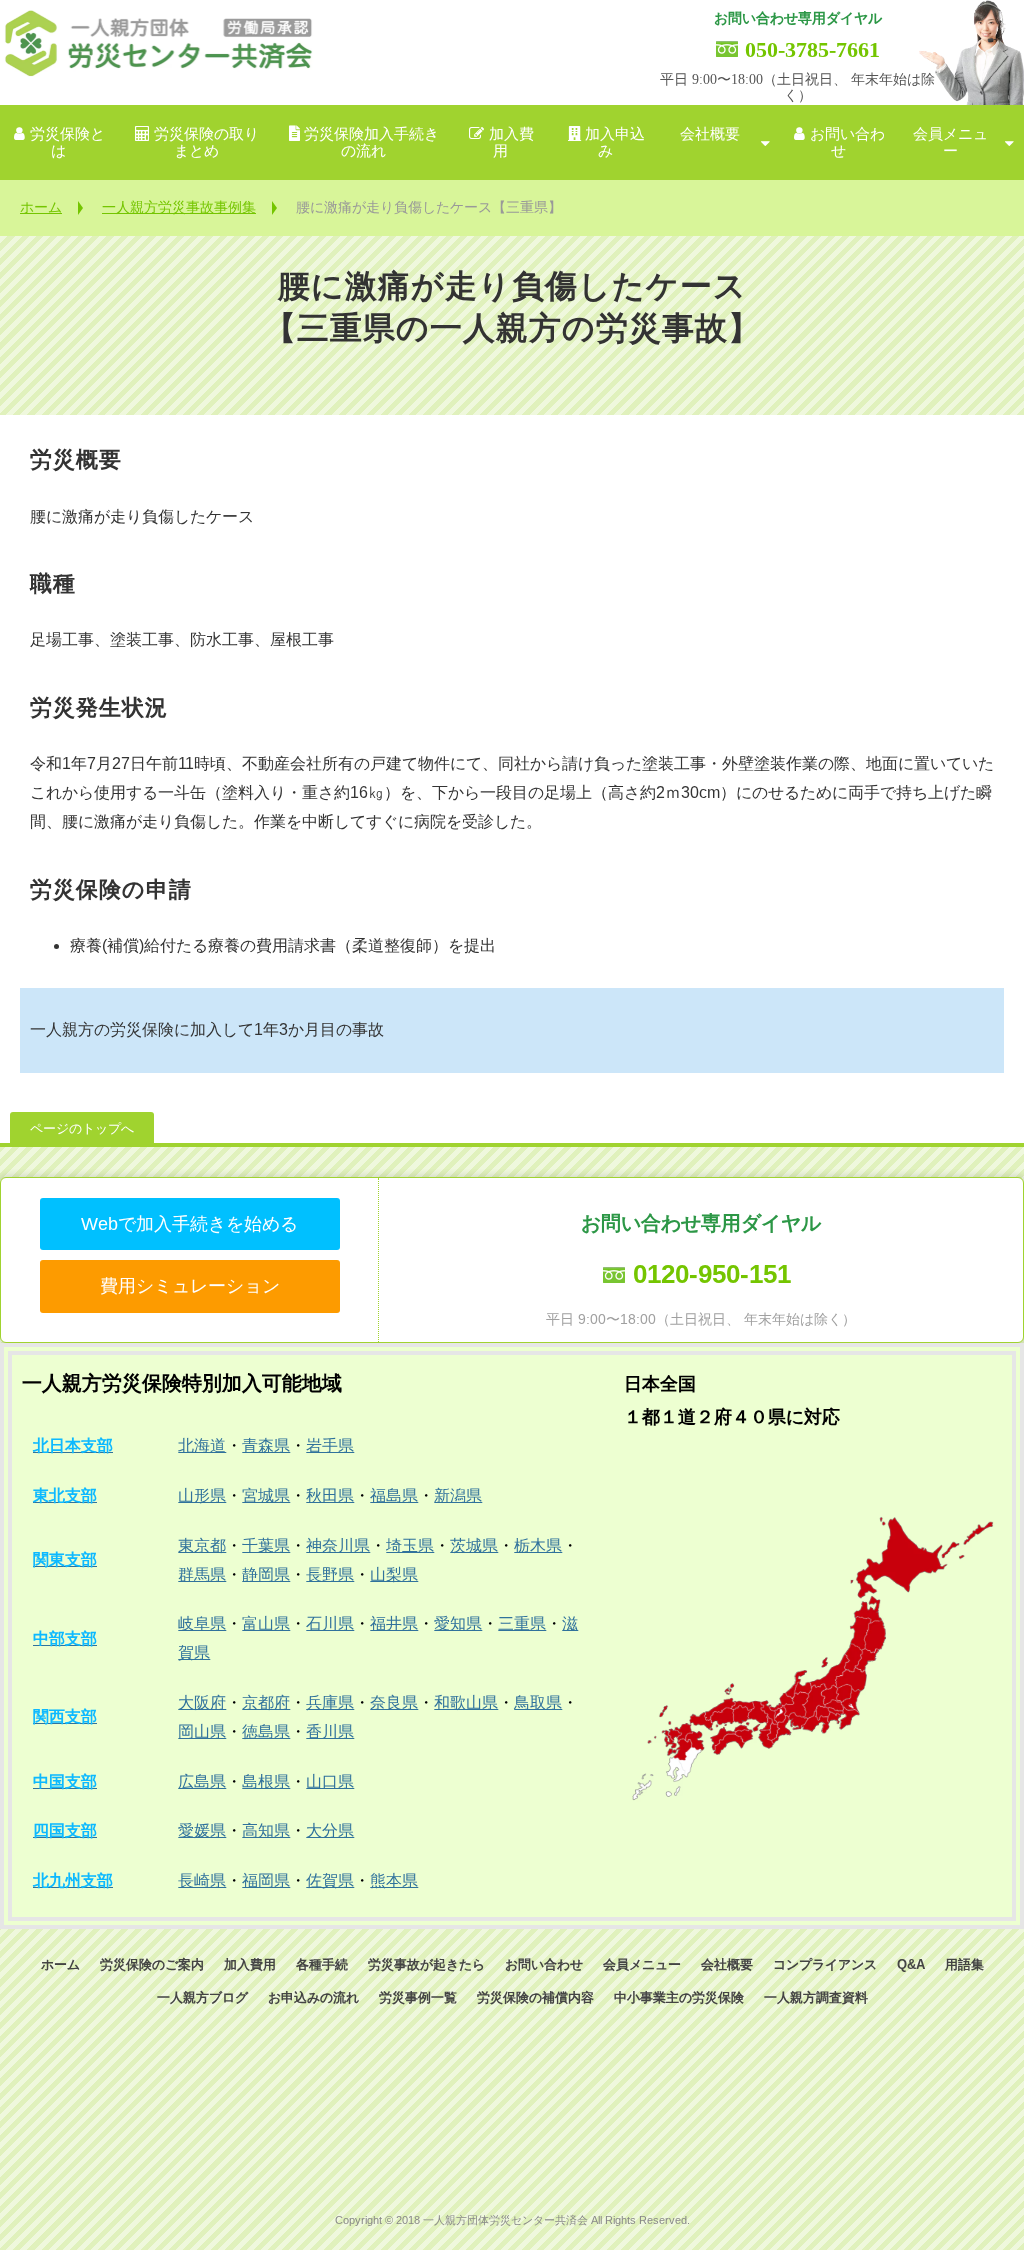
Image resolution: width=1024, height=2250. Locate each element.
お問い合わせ (847, 142)
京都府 (266, 1702)
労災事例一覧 (418, 1997)
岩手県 (330, 1445)
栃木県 (538, 1545)
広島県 (202, 1781)
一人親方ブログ (202, 1997)
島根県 (266, 1781)
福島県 (394, 1495)
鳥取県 (538, 1702)
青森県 (266, 1445)
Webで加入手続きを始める (189, 1224)
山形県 (202, 1495)
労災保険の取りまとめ (206, 142)
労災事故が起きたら (426, 1964)
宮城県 (266, 1495)
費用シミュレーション (190, 1286)
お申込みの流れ (313, 1997)
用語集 (964, 1964)
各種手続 (322, 1964)
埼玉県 (410, 1545)
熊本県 (394, 1880)
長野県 (330, 1574)
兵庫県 (330, 1702)
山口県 (330, 1781)
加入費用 (511, 142)
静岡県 (266, 1574)
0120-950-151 (712, 1274)
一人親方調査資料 (816, 1997)
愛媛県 (202, 1830)
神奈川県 (338, 1545)
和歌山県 (466, 1702)
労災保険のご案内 (152, 1964)
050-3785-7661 (812, 49)
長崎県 (202, 1880)
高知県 (266, 1830)
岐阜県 (202, 1623)
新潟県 (458, 1495)
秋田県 (330, 1495)
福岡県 (266, 1880)
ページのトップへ (82, 1128)
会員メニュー (950, 142)
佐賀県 (330, 1880)
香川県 (330, 1731)
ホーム (41, 207)
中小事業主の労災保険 (679, 1997)
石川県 (330, 1623)
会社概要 (710, 134)
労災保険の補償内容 (535, 1997)
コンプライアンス (825, 1964)
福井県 (394, 1623)
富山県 (266, 1623)
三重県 (522, 1623)
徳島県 (266, 1731)
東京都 (202, 1545)
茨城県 (474, 1545)
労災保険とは (67, 142)
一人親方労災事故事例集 (179, 207)
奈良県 (394, 1702)
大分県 (330, 1830)
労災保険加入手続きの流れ (371, 142)
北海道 (202, 1445)
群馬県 (202, 1574)
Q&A (911, 1964)
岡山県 (202, 1731)
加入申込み (615, 142)
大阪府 (202, 1702)
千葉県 (266, 1545)
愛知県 (458, 1623)
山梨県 (394, 1574)
